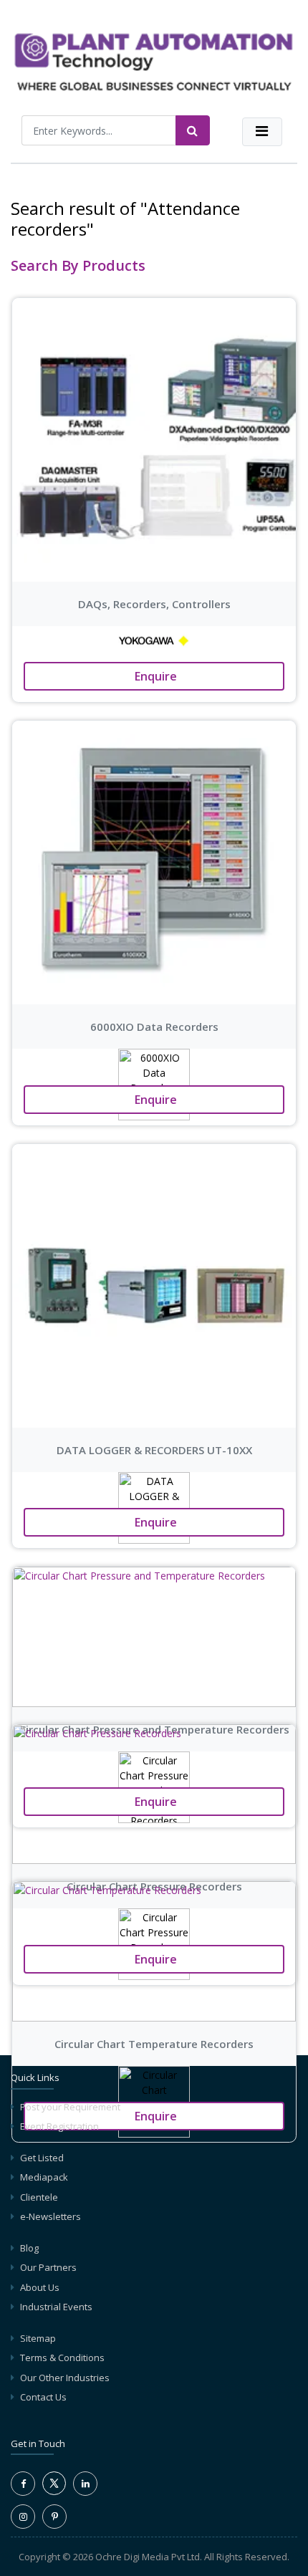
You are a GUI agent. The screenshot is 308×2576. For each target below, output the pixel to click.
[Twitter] (54, 2491)
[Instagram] (23, 2517)
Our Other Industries (65, 2378)
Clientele (39, 2197)
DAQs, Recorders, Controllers (154, 604)
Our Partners (48, 2267)
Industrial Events (56, 2307)
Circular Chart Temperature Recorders (154, 2044)
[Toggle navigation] (262, 132)
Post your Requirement (70, 2107)
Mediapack (44, 2177)
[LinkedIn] (85, 2484)
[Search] (193, 130)
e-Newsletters (50, 2216)
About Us (40, 2287)
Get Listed (42, 2158)
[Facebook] (23, 2484)
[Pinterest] (54, 2517)
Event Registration (59, 2126)
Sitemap (38, 2338)
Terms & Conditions (62, 2358)
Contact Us (43, 2397)
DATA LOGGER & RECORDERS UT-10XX (154, 1450)
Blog (29, 2248)
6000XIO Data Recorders (154, 1027)
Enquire (154, 676)
